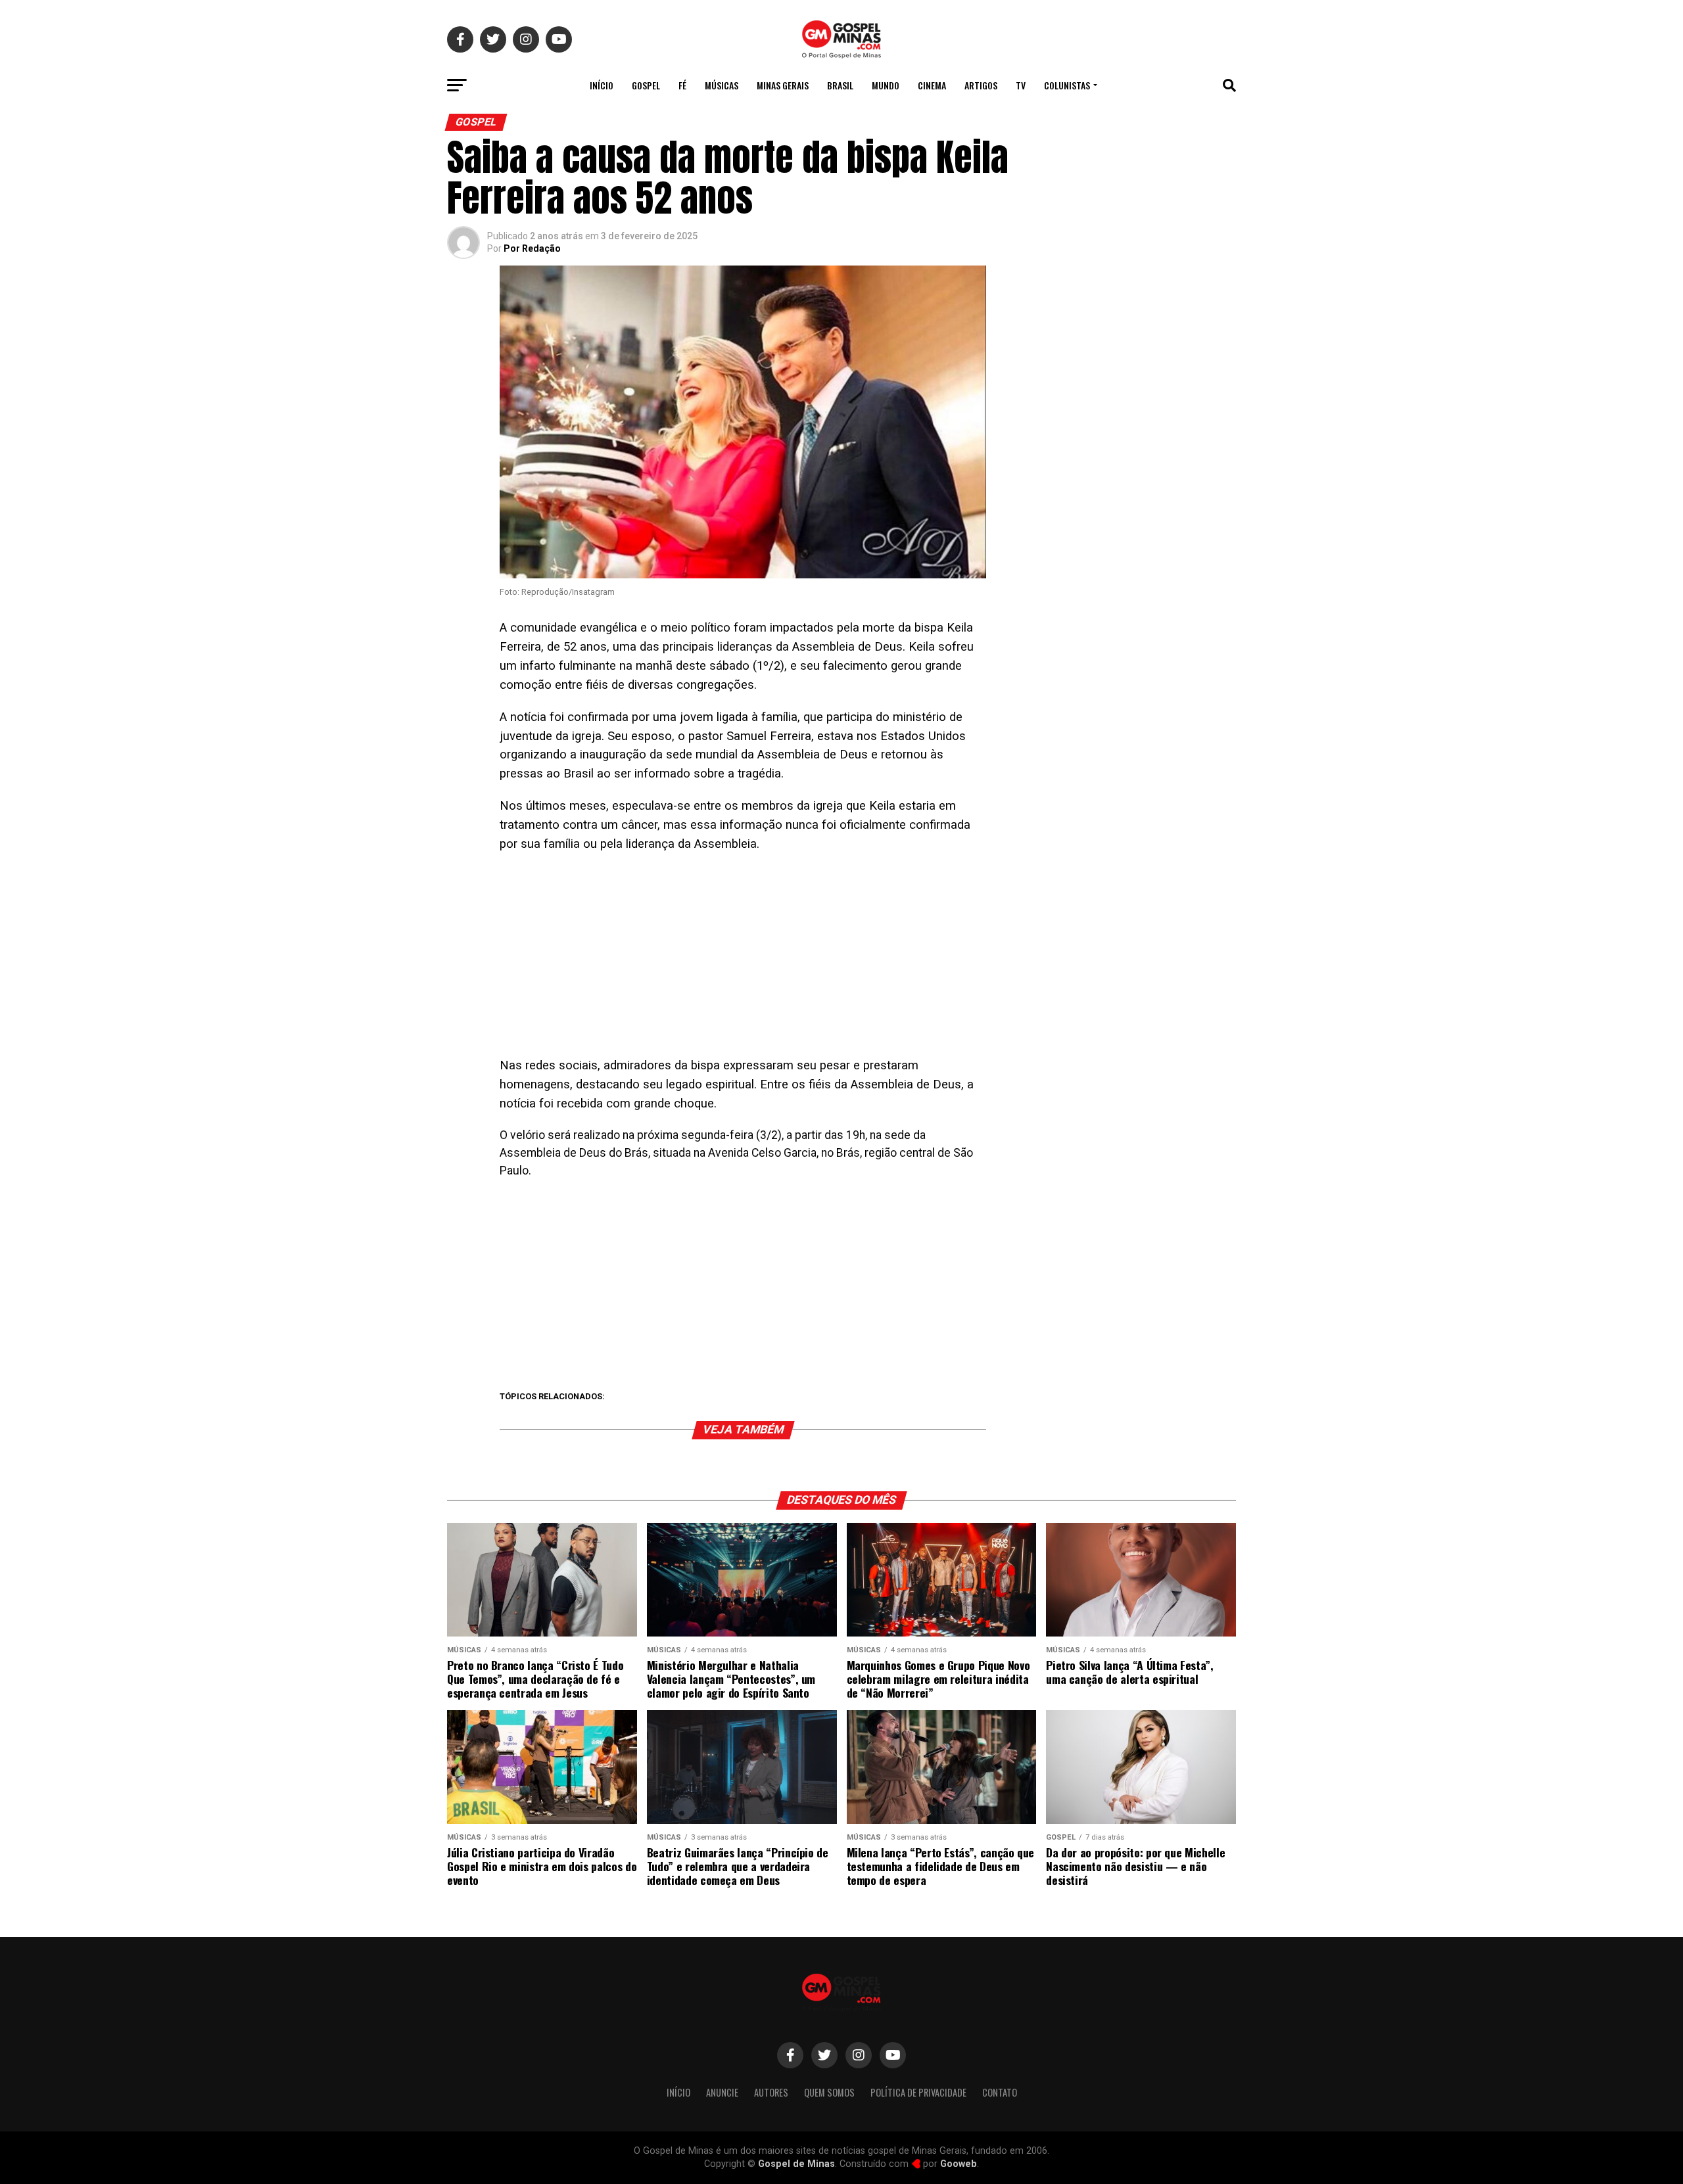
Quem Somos (829, 2092)
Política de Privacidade (918, 2092)
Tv (1021, 85)
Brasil (840, 85)
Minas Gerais (783, 85)
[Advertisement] (743, 959)
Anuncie (722, 2092)
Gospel (646, 85)
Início (602, 85)
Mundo (886, 85)
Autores (771, 2092)
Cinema (932, 85)
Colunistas (1067, 85)
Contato (1000, 2092)
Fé (682, 85)
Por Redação (532, 248)
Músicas (722, 85)
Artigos (981, 85)
